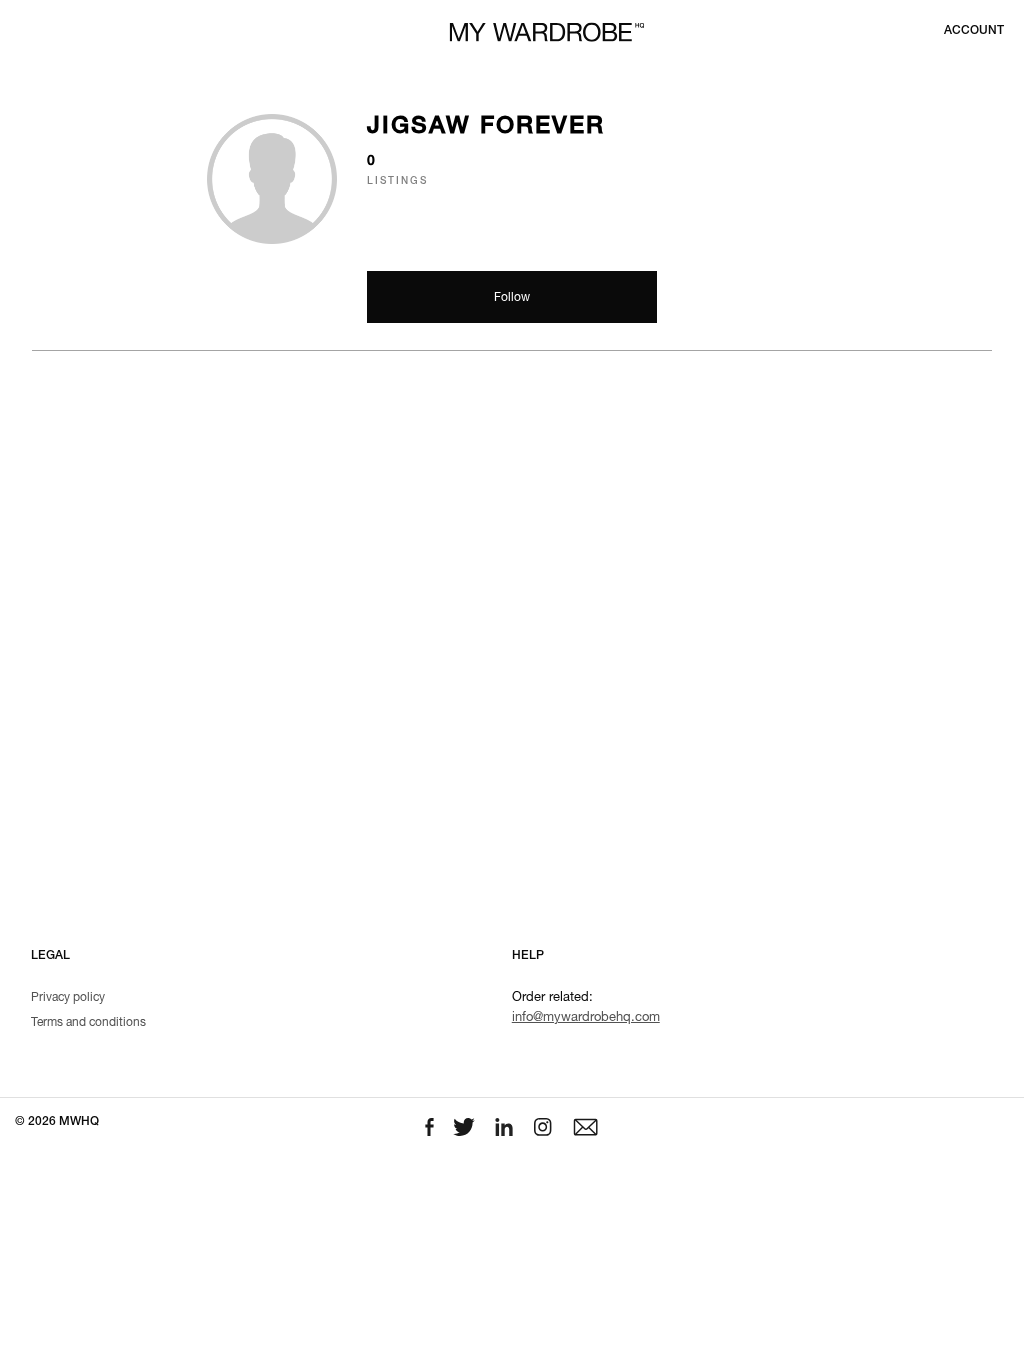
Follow (512, 298)
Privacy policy (68, 998)
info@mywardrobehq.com (586, 1018)
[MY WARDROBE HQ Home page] (547, 32)
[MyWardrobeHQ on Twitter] (466, 1127)
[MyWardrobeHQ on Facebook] (431, 1127)
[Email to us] (585, 1127)
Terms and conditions (88, 1023)
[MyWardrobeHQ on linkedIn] (506, 1127)
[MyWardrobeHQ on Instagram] (545, 1127)
